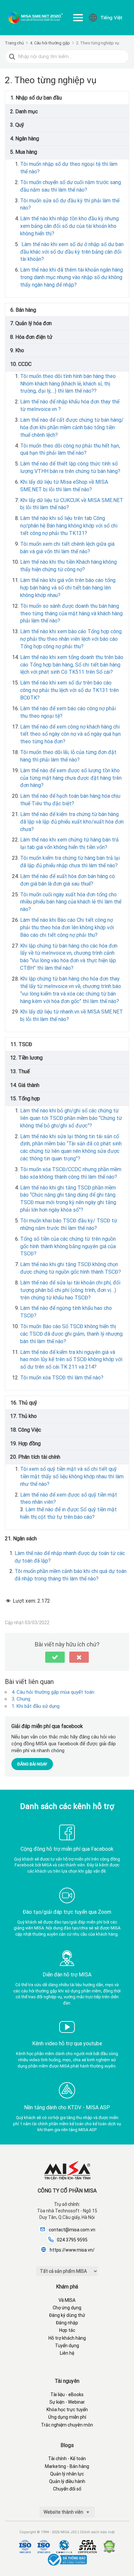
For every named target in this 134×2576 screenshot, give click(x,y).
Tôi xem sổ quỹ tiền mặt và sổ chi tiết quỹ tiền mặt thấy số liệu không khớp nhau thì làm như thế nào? (72, 1476)
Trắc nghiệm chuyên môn (67, 2425)
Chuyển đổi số (67, 2489)
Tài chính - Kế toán (67, 2458)
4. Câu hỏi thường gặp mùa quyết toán (53, 1692)
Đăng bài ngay (32, 1764)
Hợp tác (67, 2330)
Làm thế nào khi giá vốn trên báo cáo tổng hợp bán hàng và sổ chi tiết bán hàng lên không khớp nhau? (68, 588)
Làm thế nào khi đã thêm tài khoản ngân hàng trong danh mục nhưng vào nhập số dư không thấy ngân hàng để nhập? (72, 277)
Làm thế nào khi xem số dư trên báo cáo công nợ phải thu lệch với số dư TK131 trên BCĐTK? (69, 690)
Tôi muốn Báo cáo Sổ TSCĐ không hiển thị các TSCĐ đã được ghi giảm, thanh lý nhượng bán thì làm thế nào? (71, 1334)
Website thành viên (64, 2512)
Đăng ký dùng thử (67, 2315)
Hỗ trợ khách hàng (67, 2338)
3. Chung (21, 1699)
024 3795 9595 (72, 2240)
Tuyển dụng (67, 2346)
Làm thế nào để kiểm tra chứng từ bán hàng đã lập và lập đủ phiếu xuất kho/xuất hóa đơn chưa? (72, 822)
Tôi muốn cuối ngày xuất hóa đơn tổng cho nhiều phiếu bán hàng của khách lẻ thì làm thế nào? (71, 902)
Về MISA (67, 2300)
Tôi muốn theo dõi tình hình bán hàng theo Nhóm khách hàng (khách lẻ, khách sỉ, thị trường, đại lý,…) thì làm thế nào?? (68, 384)
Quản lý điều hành (67, 2481)
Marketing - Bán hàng (67, 2466)
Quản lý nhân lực (67, 2474)
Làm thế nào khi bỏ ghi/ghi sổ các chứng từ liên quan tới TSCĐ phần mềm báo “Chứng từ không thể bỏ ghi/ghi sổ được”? (71, 1118)
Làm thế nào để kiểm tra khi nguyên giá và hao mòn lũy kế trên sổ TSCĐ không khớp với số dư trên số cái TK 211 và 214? (71, 1360)
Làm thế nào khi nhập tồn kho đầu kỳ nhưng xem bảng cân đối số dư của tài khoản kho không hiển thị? (69, 226)
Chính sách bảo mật (97, 2532)
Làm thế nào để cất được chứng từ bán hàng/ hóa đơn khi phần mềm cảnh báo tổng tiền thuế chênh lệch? (72, 427)
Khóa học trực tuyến (67, 2410)
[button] (55, 1657)
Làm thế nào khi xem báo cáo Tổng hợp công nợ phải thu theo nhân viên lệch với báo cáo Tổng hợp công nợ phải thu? (71, 639)
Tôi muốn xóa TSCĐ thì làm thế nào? (62, 1378)
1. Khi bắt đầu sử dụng (36, 1706)
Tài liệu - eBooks (67, 2395)
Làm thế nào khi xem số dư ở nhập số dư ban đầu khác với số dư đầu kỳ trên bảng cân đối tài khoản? (72, 252)
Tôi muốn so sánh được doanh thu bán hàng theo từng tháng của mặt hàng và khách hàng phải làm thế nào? (71, 613)
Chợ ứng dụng (67, 2308)
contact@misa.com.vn (72, 2230)
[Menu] (78, 18)
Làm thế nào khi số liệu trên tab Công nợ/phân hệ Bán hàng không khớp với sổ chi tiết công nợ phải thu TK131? (69, 526)
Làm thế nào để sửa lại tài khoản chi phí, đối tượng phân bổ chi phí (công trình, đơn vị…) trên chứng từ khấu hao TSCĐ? (70, 1290)
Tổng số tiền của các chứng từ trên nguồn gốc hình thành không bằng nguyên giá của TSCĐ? (68, 1246)
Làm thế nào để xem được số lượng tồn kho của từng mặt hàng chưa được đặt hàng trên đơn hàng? (71, 778)
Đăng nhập (67, 2323)
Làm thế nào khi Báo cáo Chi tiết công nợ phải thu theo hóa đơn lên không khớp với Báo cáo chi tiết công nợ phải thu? (67, 927)
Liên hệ (67, 2353)
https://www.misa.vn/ (72, 2250)
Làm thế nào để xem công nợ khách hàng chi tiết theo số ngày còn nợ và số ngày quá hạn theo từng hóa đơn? (70, 734)
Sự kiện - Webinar (67, 2402)
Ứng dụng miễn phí (67, 2417)
